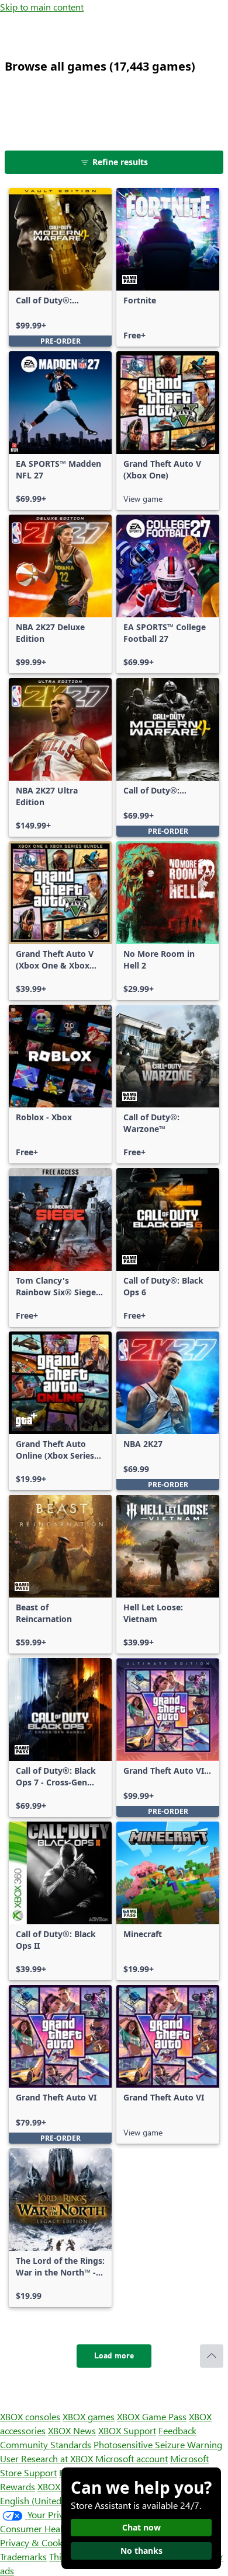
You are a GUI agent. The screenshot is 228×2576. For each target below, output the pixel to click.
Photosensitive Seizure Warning (158, 2444)
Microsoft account (132, 2458)
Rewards (18, 2486)
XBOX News (72, 2430)
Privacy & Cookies (37, 2542)
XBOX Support (127, 2430)
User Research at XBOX (48, 2458)
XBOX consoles (30, 2416)
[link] (60, 267)
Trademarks (23, 2556)
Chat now (141, 2527)
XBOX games (89, 2416)
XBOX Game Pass (152, 2416)
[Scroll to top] (212, 2356)
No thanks (141, 2551)
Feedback (177, 2430)
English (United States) (46, 2500)
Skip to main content (42, 7)
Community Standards (46, 2444)
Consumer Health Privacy (51, 2528)
